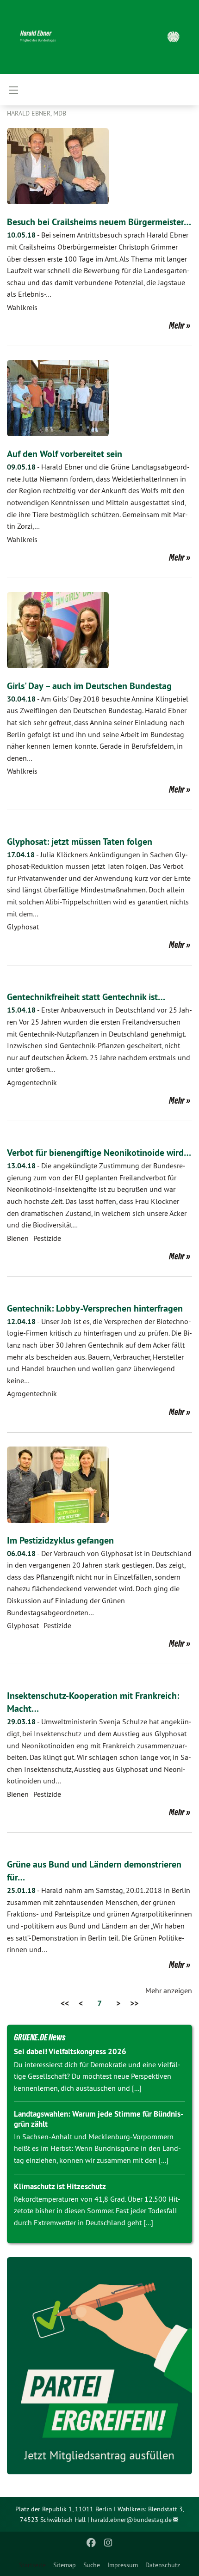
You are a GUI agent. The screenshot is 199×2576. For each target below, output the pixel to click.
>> (134, 2003)
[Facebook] (91, 2543)
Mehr (177, 325)
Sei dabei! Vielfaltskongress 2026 (70, 2051)
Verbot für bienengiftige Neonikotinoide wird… (99, 1153)
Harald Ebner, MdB (37, 113)
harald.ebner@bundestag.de (131, 2520)
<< (65, 2003)
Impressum (123, 2565)
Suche (92, 2565)
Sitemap (65, 2565)
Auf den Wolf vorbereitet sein (65, 454)
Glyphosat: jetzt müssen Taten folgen (80, 842)
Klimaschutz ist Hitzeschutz (60, 2186)
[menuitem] (65, 2565)
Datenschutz (163, 2565)
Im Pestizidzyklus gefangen (60, 1540)
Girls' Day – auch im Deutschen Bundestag (89, 686)
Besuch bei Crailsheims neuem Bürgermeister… (99, 222)
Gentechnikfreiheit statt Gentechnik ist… (86, 997)
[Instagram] (108, 2543)
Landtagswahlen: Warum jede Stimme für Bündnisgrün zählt (99, 2119)
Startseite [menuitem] (32, 2565)
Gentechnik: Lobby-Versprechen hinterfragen (95, 1308)
